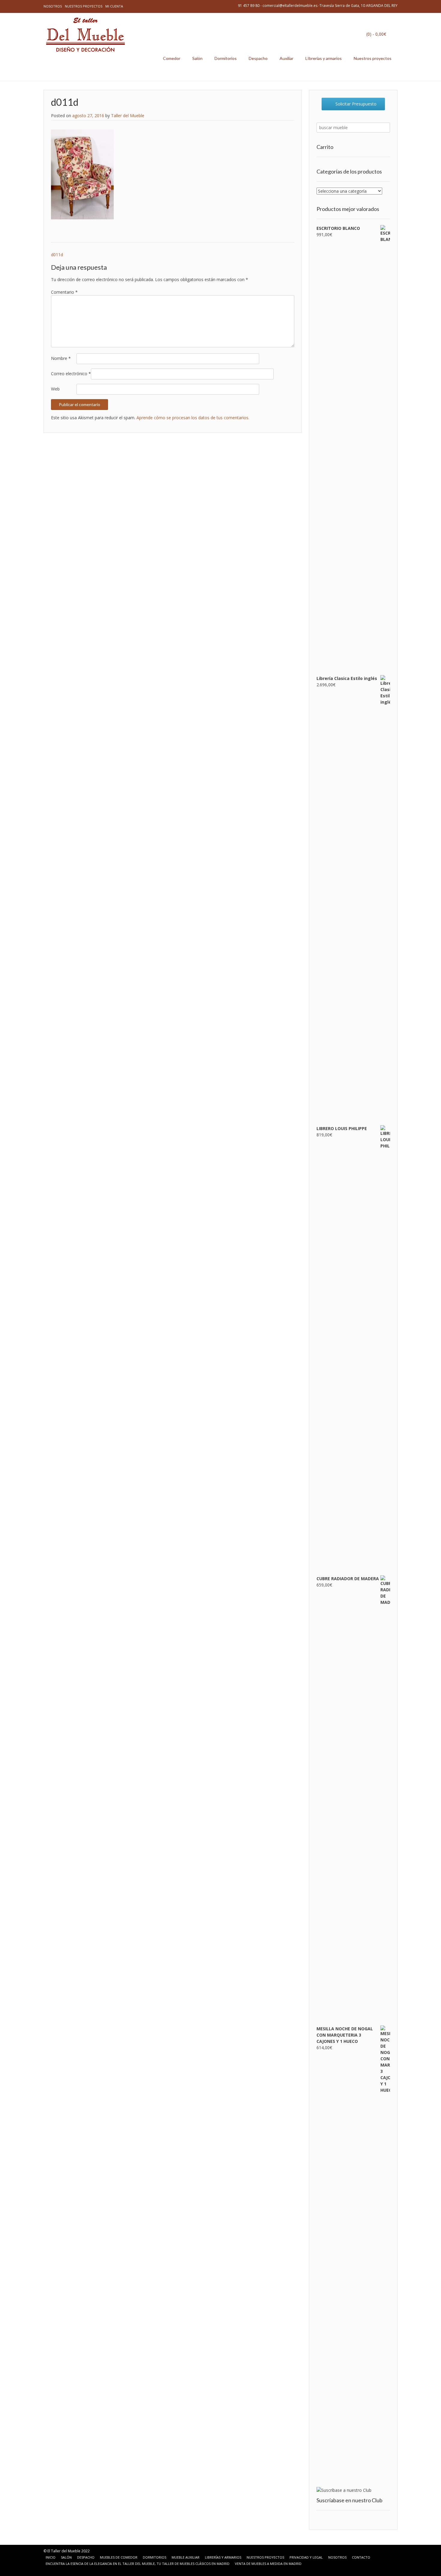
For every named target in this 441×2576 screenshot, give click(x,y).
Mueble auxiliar (186, 2557)
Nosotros (53, 6)
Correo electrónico (71, 374)
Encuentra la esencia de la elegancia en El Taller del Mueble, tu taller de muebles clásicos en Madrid (138, 2564)
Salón (197, 58)
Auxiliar (286, 58)
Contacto (361, 2557)
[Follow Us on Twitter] (63, 2570)
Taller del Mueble (128, 116)
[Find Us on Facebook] (56, 2570)
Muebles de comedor (119, 2557)
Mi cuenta (114, 6)
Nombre (61, 358)
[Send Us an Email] (49, 2570)
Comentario (64, 292)
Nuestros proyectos (84, 6)
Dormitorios (226, 58)
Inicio (51, 2557)
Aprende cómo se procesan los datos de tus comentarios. (193, 418)
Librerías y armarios (223, 2557)
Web (55, 389)
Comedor (172, 58)
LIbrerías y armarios (324, 58)
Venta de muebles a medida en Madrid (268, 2564)
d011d (57, 255)
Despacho (258, 58)
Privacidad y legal (306, 2557)
